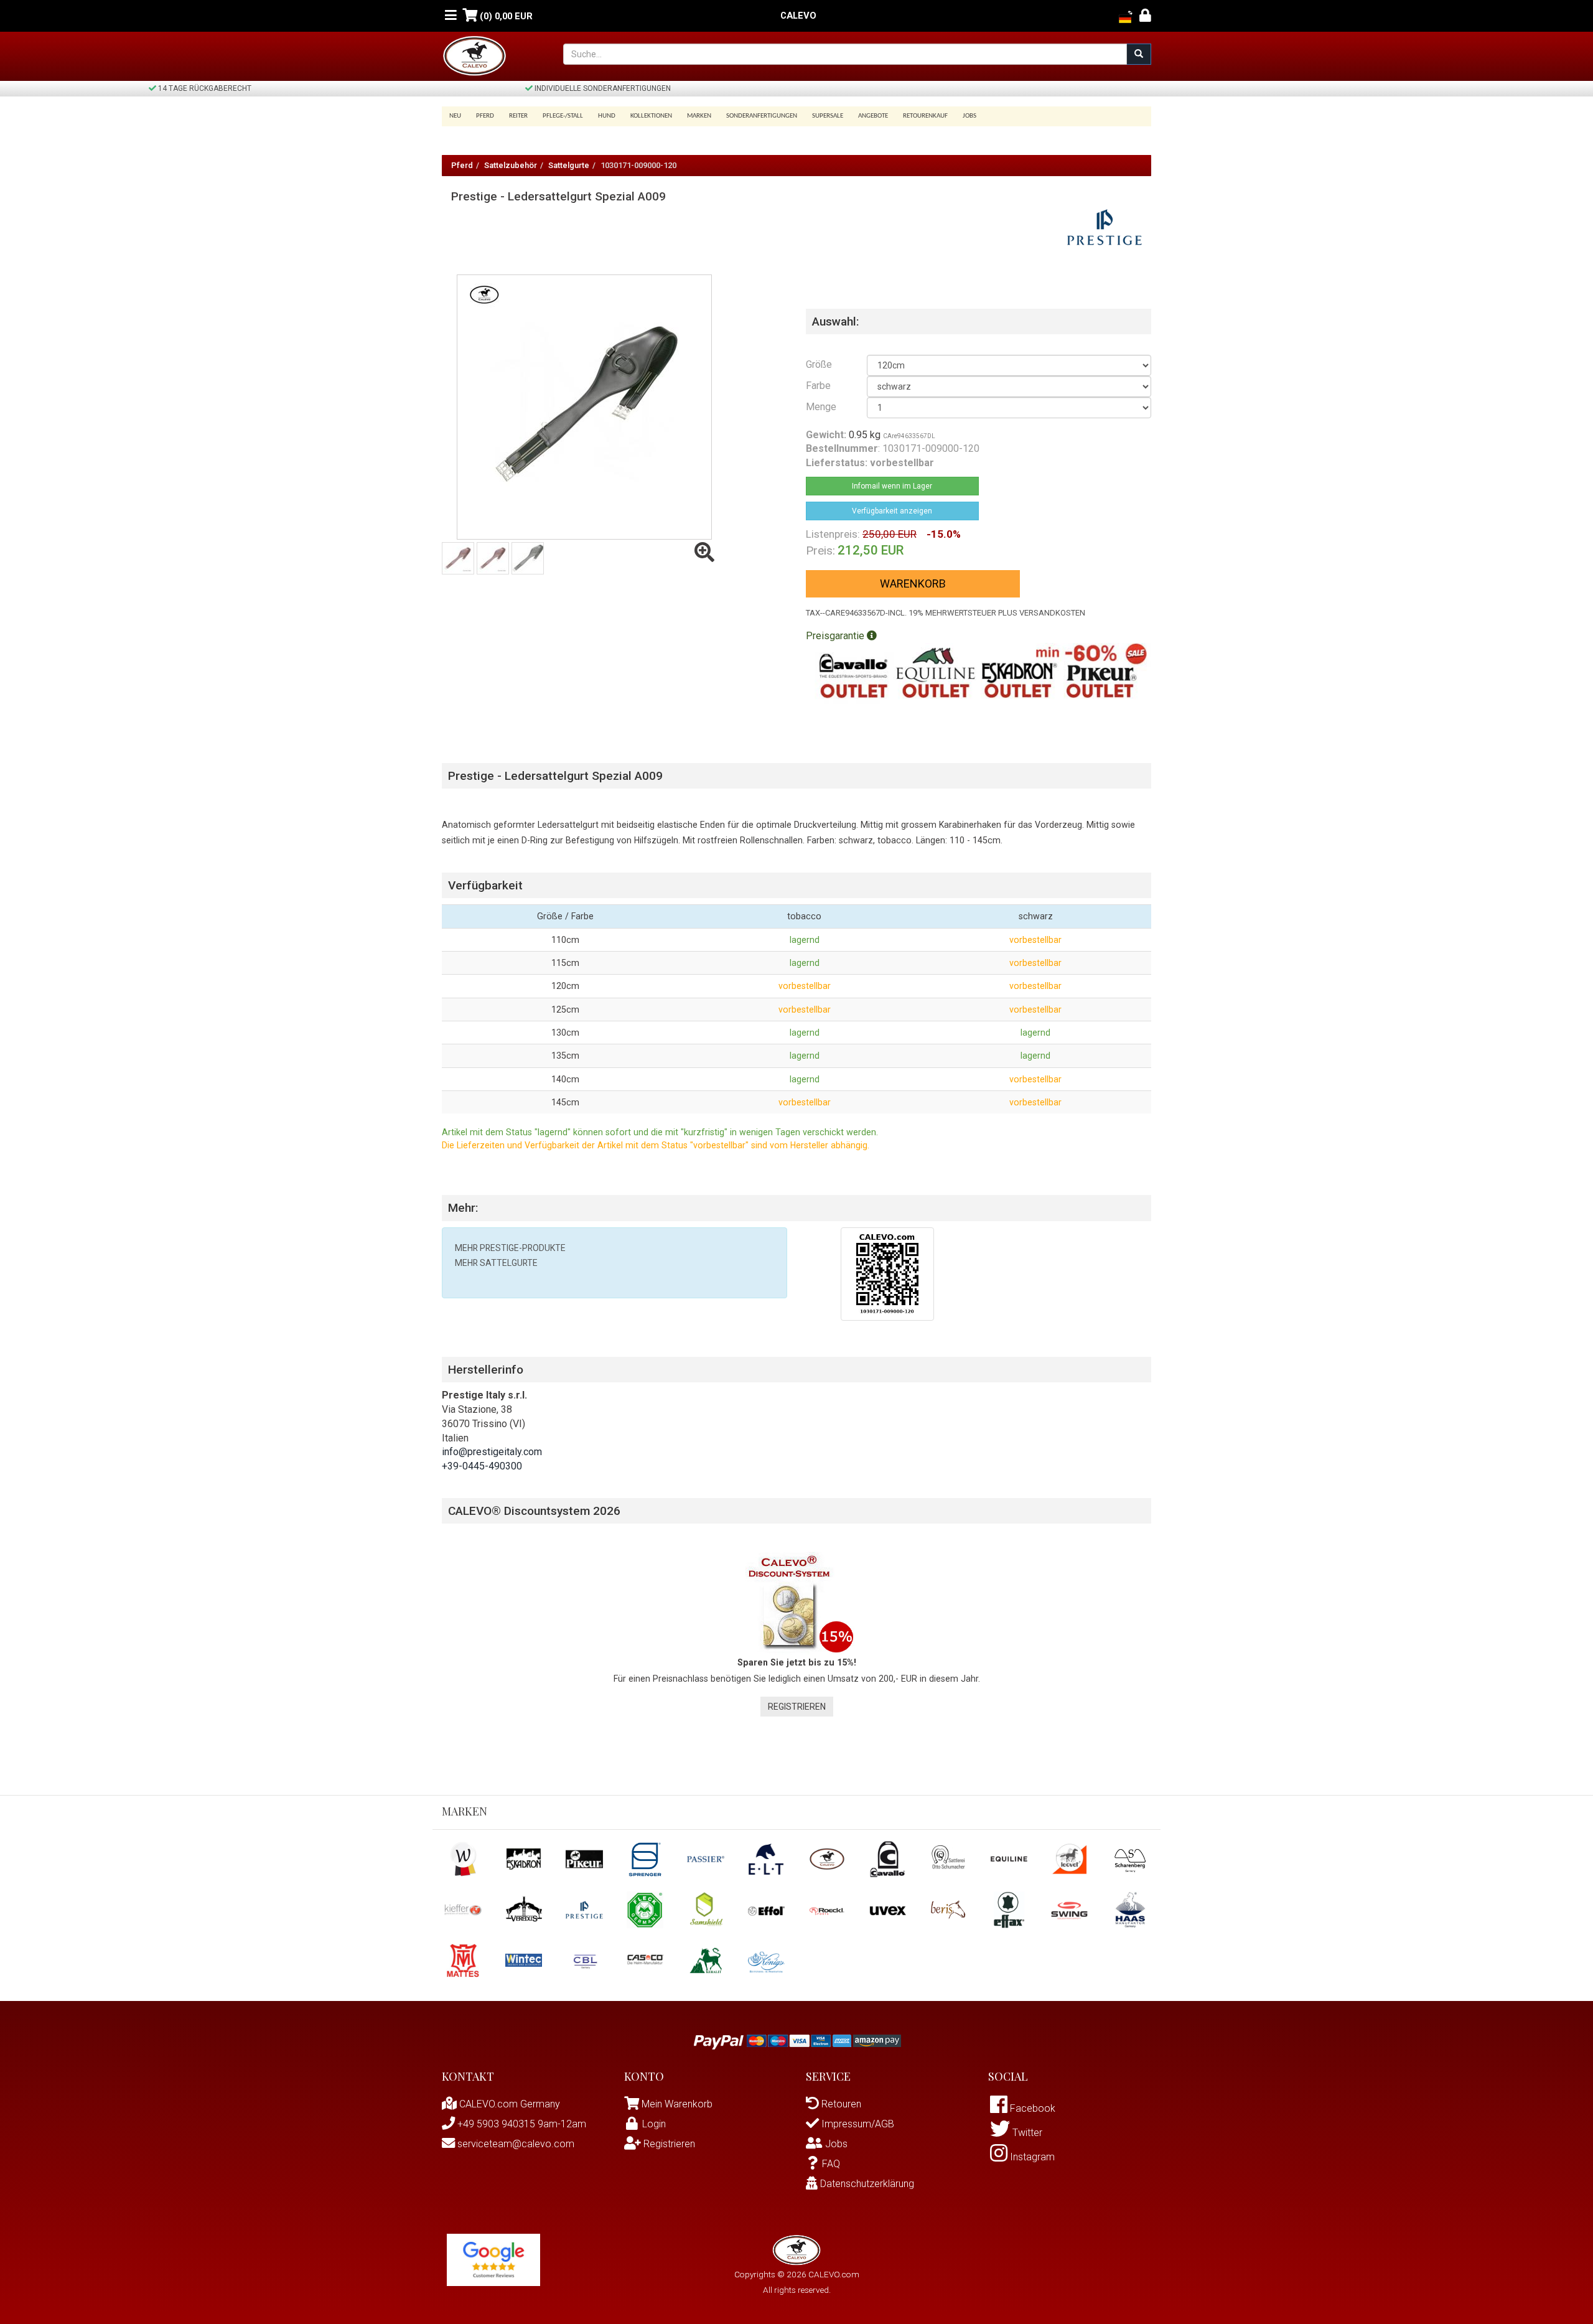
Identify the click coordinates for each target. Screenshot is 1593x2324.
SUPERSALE (828, 116)
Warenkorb (913, 583)
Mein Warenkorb (677, 2104)
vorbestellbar (1035, 940)
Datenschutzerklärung (866, 2184)
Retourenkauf (925, 116)
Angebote (873, 116)
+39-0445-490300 (482, 1466)
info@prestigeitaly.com (492, 1452)
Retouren (840, 2104)
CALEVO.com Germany (508, 2104)
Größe (819, 364)
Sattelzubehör (511, 165)
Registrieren (797, 1707)
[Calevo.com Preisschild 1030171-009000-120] (887, 1273)
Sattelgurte (569, 165)
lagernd (805, 940)
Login (654, 2124)
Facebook (1031, 2108)
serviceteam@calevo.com (515, 2144)
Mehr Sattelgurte (496, 1263)
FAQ (831, 2164)
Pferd (462, 165)
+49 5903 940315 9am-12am (521, 2124)
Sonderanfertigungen (762, 116)
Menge (821, 407)
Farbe (818, 386)
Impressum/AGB (857, 2124)
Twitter (1026, 2133)
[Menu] (451, 16)
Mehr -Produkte (510, 1248)
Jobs (969, 116)
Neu (455, 116)
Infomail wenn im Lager (892, 486)
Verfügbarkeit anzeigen (892, 511)
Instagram (1031, 2157)
